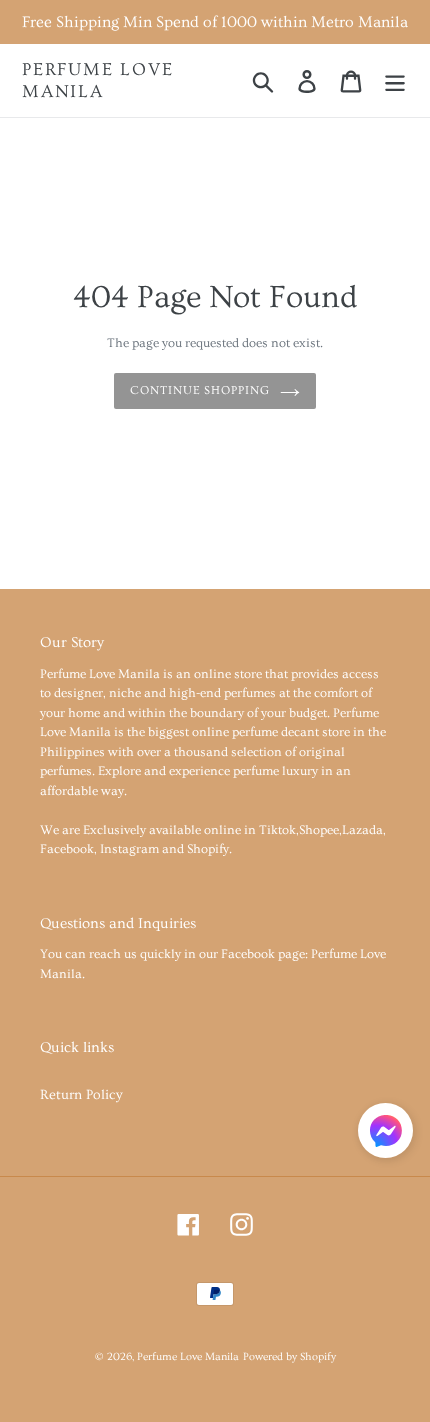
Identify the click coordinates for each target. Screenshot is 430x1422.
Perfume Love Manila (98, 80)
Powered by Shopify (289, 1357)
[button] (385, 1134)
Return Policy (81, 1095)
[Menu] (395, 80)
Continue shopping (200, 390)
